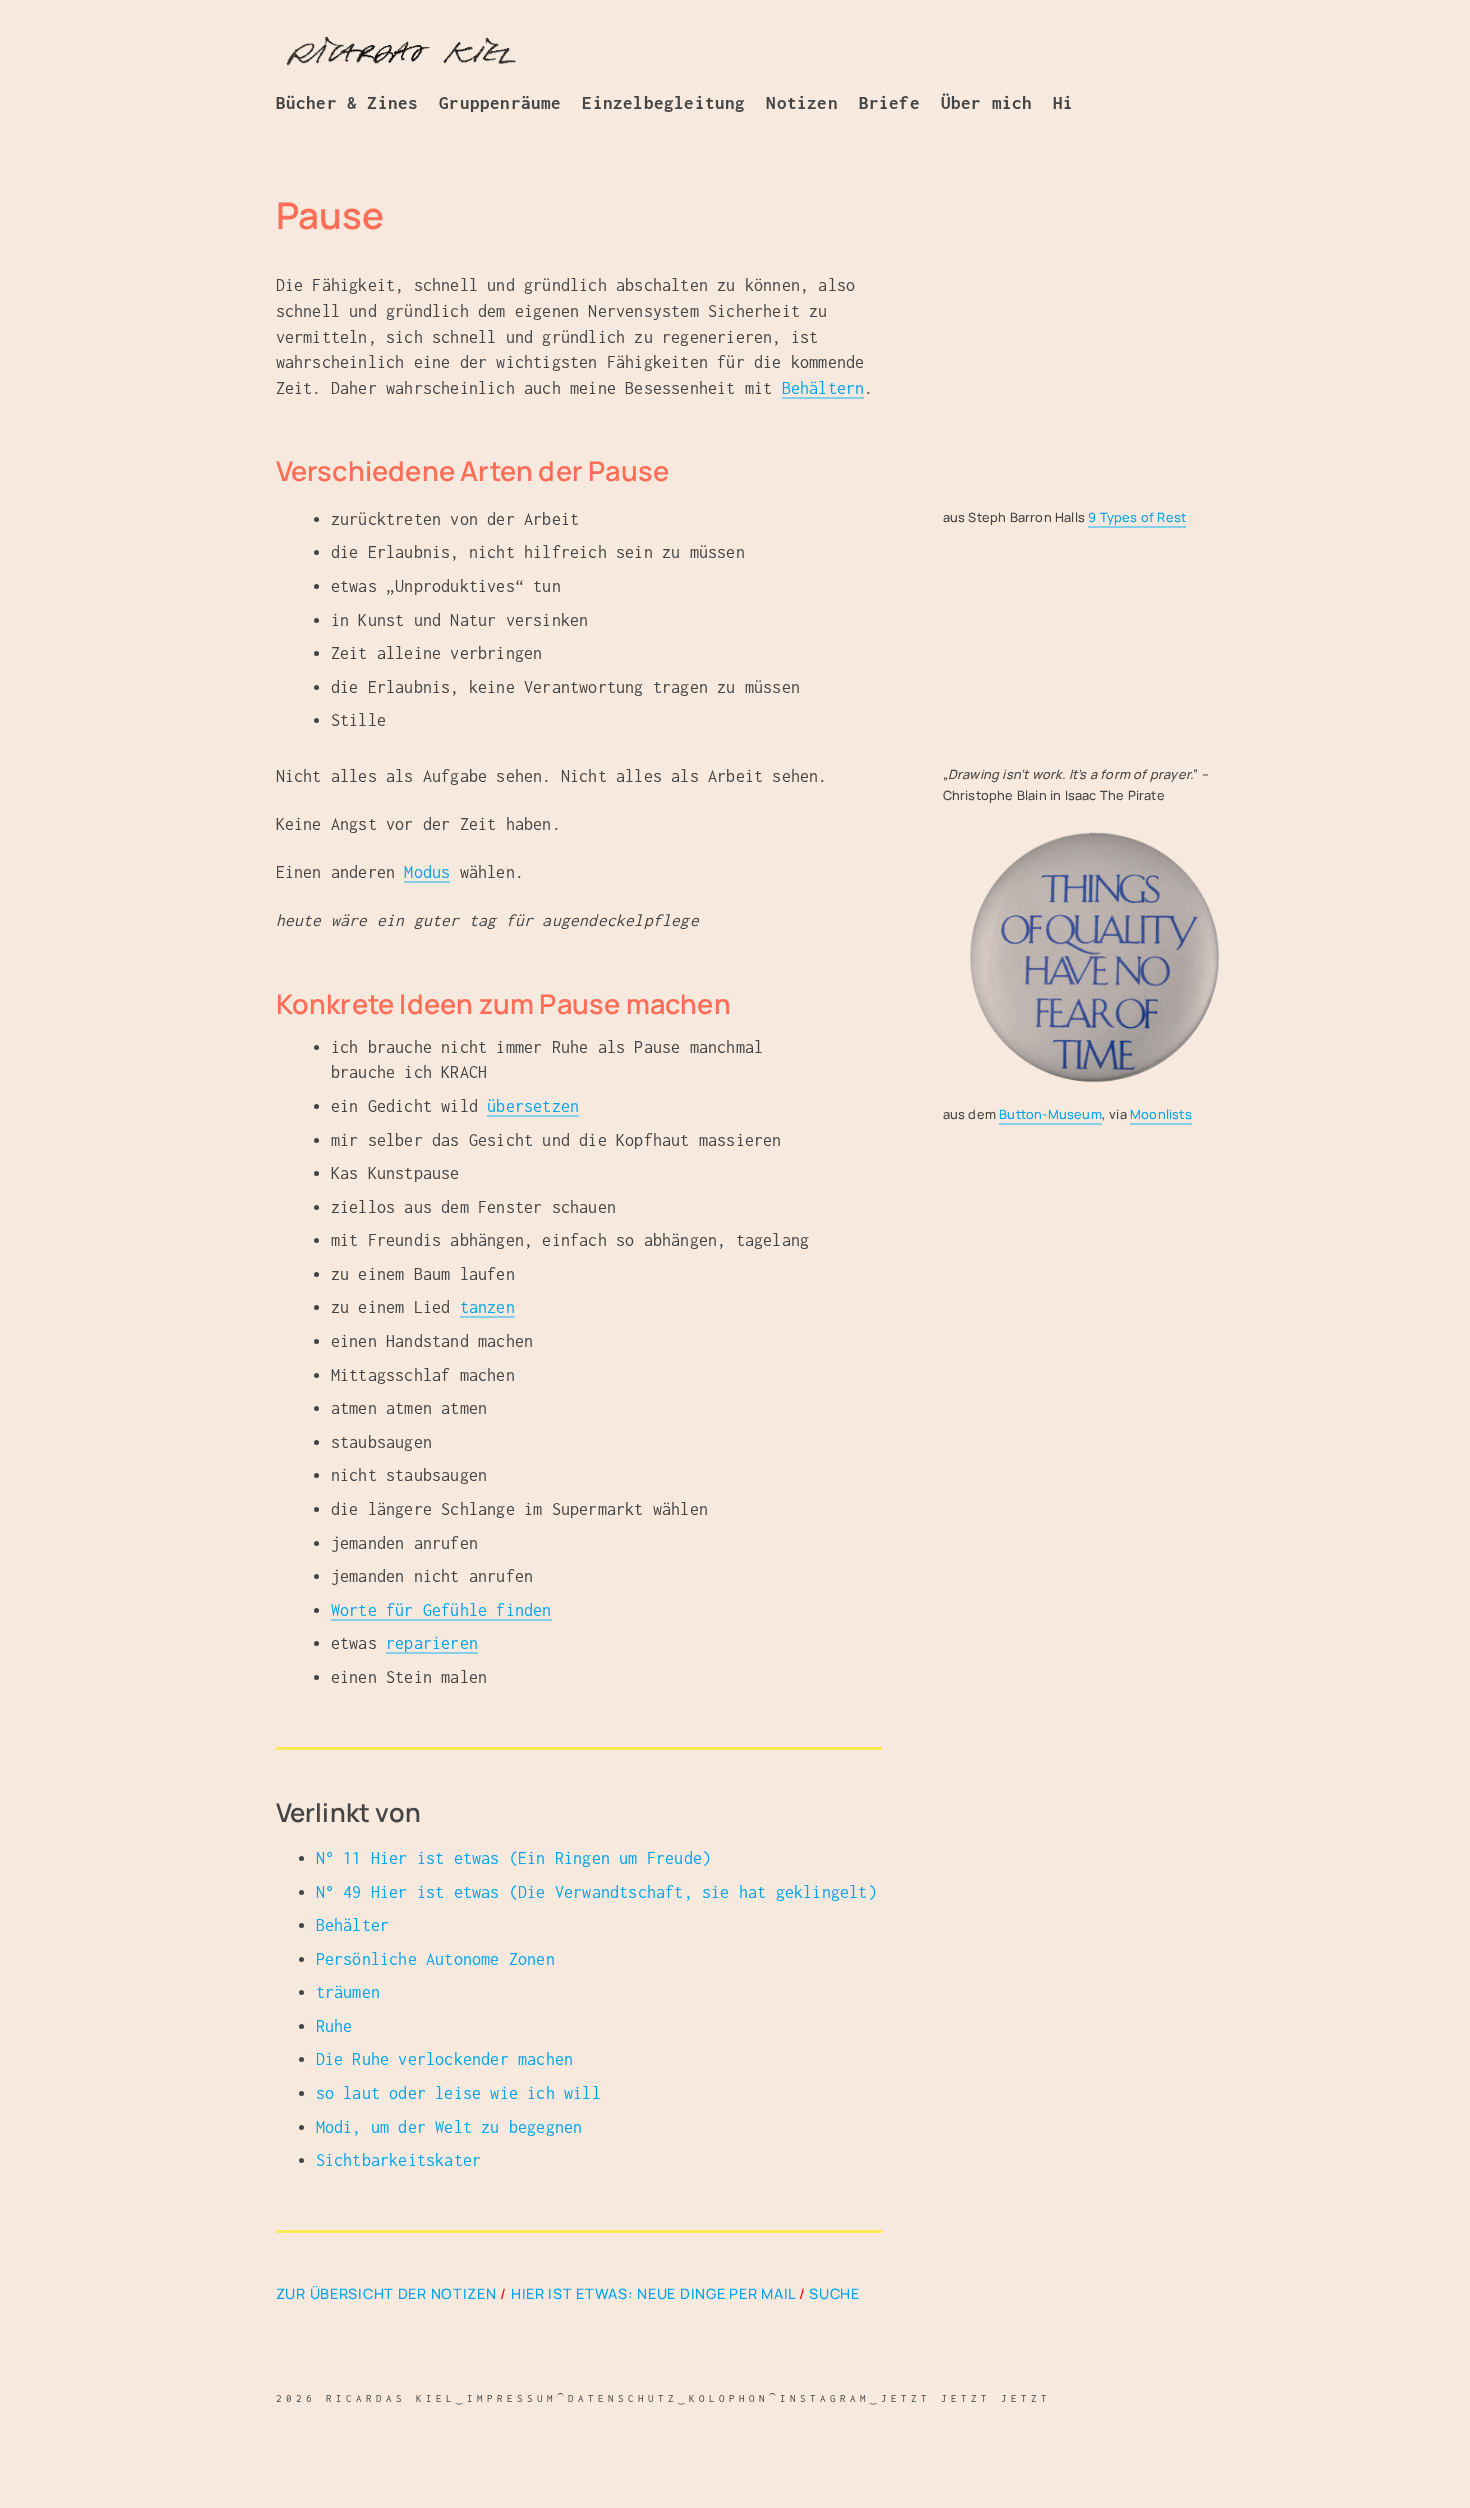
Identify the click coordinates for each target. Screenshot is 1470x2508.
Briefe (889, 103)
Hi (1063, 103)
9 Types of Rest (1137, 517)
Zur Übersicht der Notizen (386, 2293)
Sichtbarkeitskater (399, 2160)
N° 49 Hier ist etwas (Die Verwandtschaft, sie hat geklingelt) (596, 1892)
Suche (834, 2293)
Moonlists (1161, 1114)
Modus (427, 872)
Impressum (512, 2398)
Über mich (987, 103)
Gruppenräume (500, 103)
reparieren (432, 1643)
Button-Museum (1050, 1114)
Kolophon (729, 2398)
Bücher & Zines (347, 103)
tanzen (487, 1307)
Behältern (823, 388)
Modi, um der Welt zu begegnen (449, 2127)
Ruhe (334, 2026)
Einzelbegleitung (663, 103)
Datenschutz (623, 2398)
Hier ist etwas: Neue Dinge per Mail (653, 2293)
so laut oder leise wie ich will (458, 2093)
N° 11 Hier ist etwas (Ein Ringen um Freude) (514, 1858)
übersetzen (533, 1106)
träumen (348, 1992)
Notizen (801, 103)
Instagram (825, 2398)
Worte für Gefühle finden (441, 1610)
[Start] (401, 53)
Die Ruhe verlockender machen (445, 2059)
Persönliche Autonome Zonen (435, 1959)
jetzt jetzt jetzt (966, 2398)
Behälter (353, 1925)
